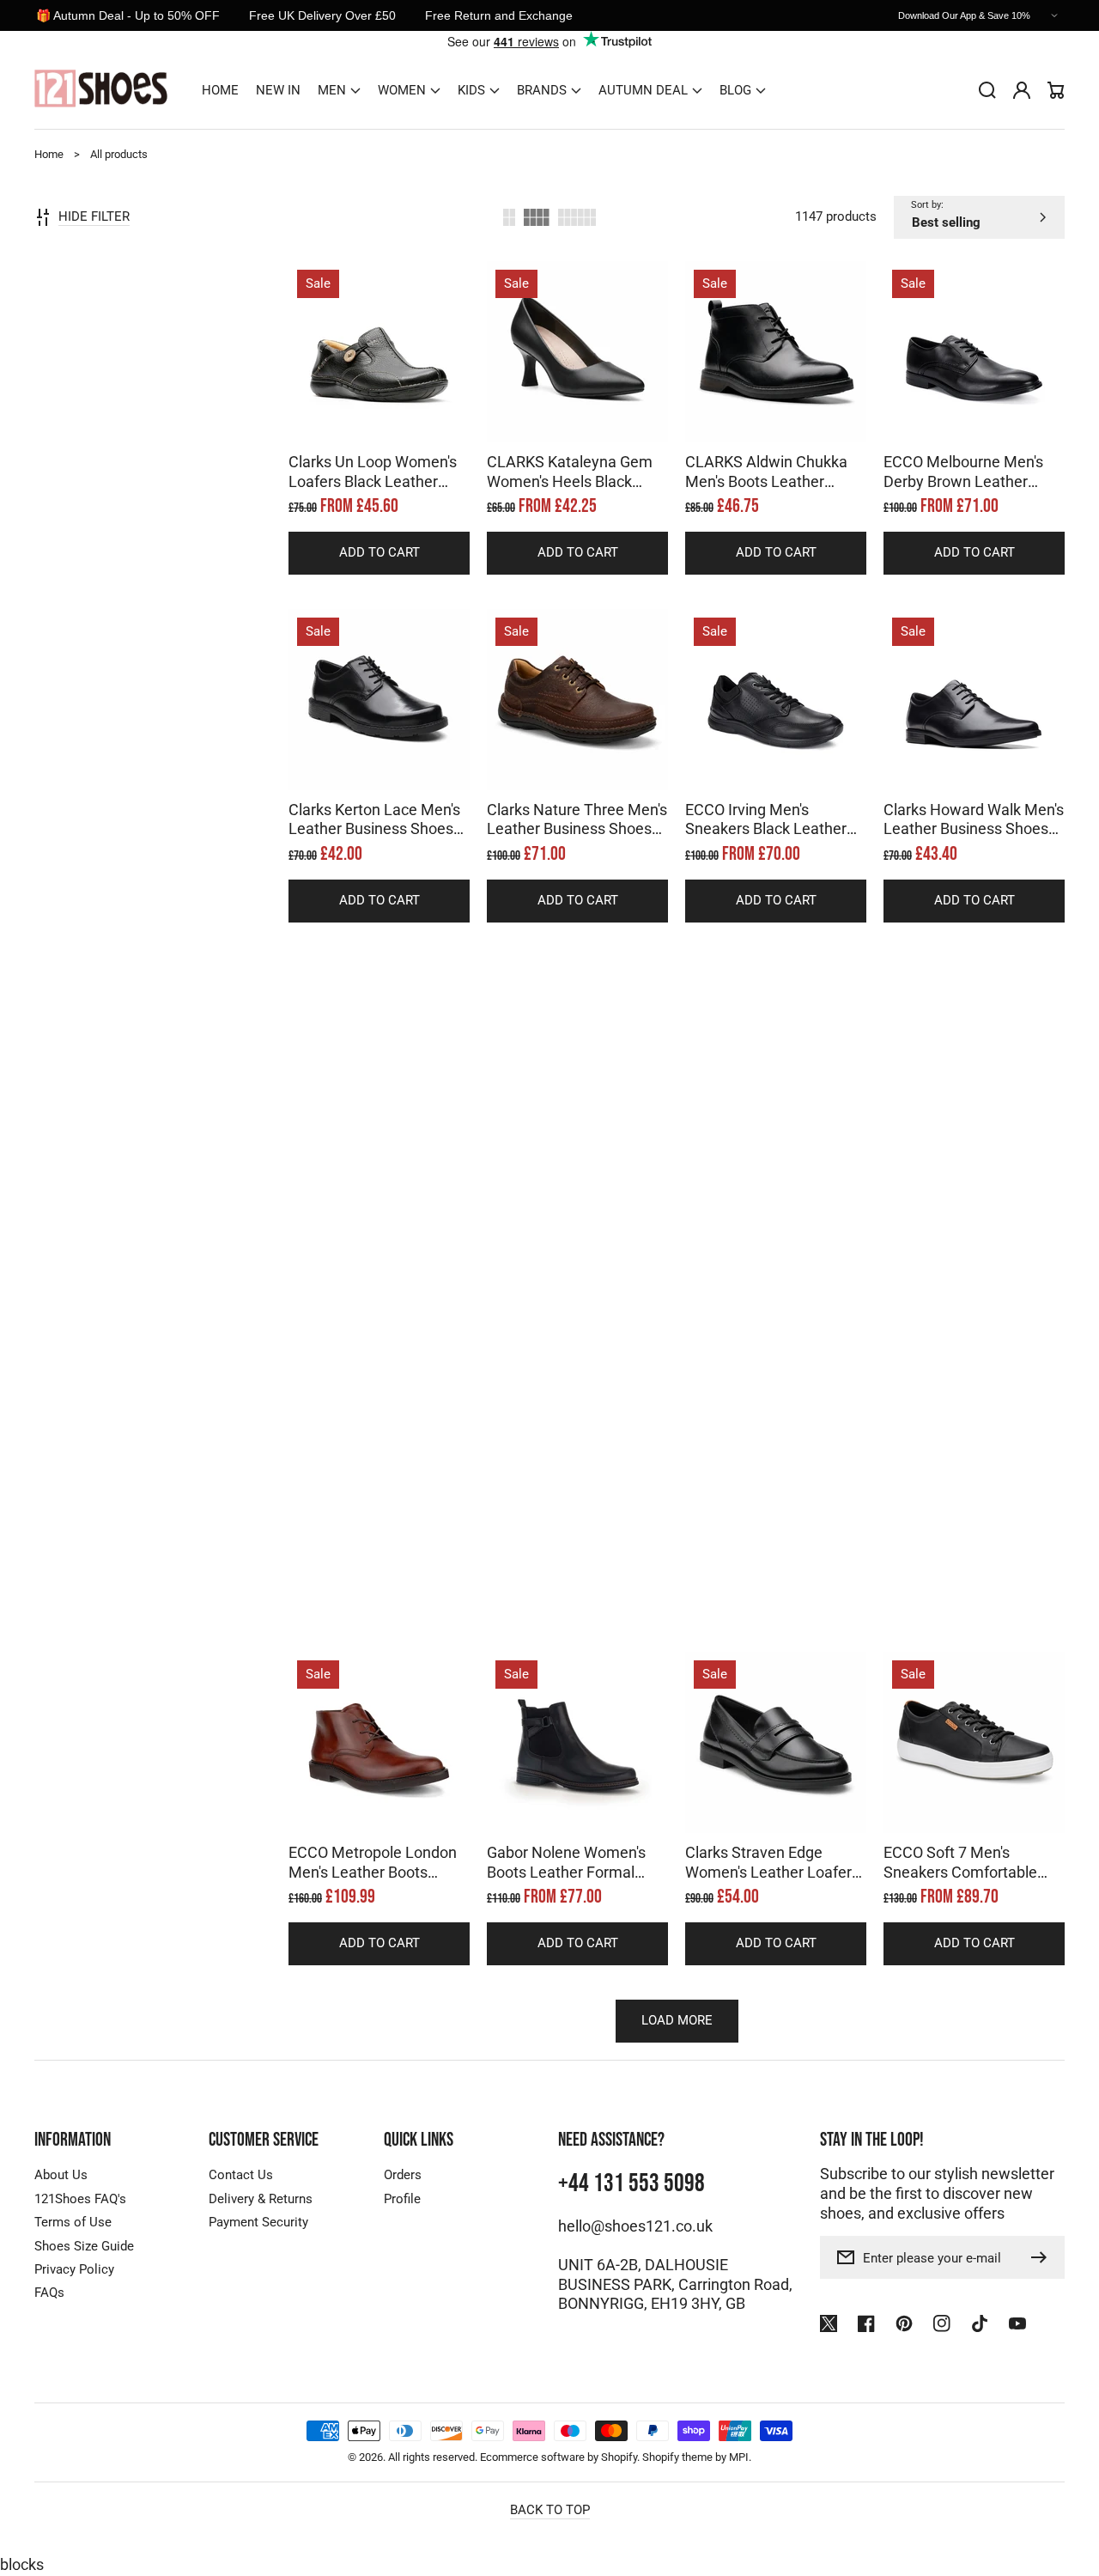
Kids (471, 90)
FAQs (49, 2293)
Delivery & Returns (261, 2199)
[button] (339, 90)
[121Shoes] (101, 91)
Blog (735, 90)
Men (332, 90)
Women (402, 90)
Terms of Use (73, 2222)
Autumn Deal (643, 90)
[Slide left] (362, 412)
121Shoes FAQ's (80, 2199)
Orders (403, 2175)
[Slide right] (397, 412)
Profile (402, 2199)
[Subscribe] (1043, 2257)
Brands (542, 90)
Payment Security (258, 2222)
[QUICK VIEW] (379, 395)
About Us (61, 2175)
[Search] (987, 90)
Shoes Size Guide (84, 2246)
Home (49, 154)
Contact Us (241, 2175)
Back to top (550, 2510)
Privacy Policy (74, 2269)
